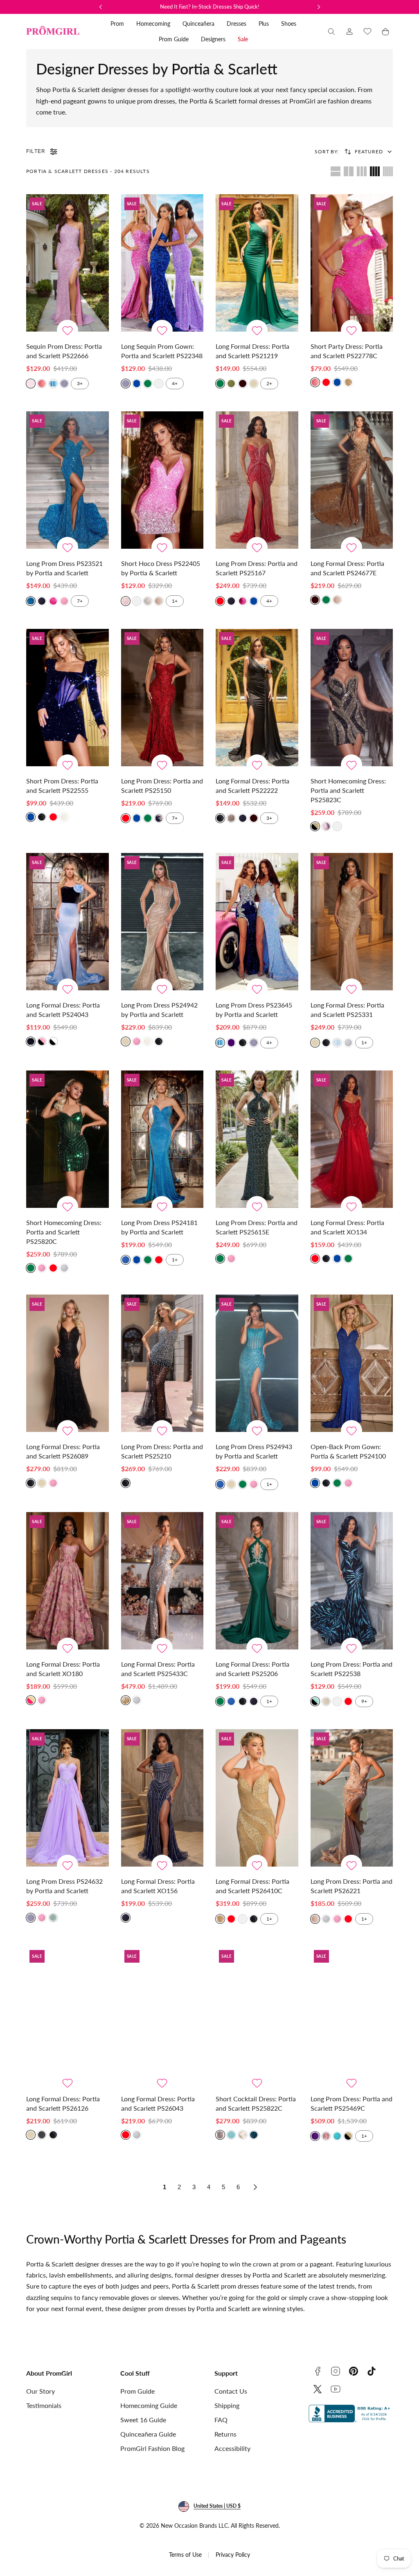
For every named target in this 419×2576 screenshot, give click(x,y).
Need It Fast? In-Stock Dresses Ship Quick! (210, 7)
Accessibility (232, 2448)
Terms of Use (185, 2555)
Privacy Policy (233, 2555)
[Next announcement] (319, 7)
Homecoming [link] (153, 24)
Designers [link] (213, 39)
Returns (225, 2434)
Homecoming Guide (149, 2405)
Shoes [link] (289, 24)
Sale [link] (243, 39)
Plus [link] (264, 24)
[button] (331, 31)
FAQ (221, 2420)
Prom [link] (117, 24)
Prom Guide (137, 2391)
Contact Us (231, 2391)
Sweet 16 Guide (143, 2420)
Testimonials (44, 2405)
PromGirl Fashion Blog (152, 2448)
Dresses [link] (237, 24)
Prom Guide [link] (174, 39)
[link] (349, 31)
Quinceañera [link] (198, 24)
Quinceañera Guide (148, 2434)
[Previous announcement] (101, 7)
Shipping (227, 2405)
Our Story (41, 2391)
